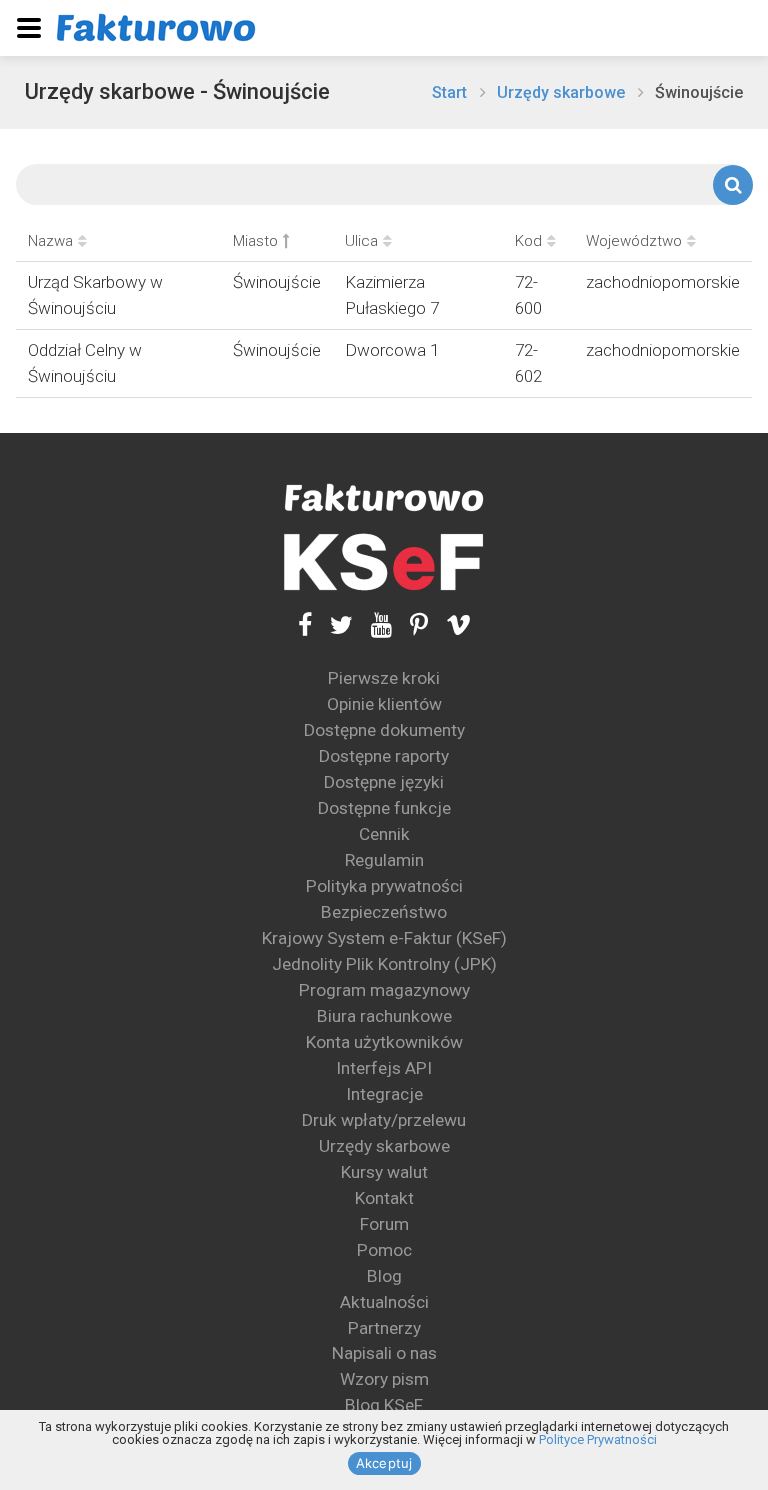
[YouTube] (372, 624)
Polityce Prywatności (598, 1439)
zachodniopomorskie (663, 282)
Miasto (255, 241)
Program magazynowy (384, 990)
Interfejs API (384, 1068)
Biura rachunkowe (384, 1016)
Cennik (384, 834)
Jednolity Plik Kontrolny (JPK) (384, 964)
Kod (528, 241)
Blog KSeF (384, 1405)
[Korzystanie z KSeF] (384, 562)
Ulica (361, 241)
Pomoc (384, 1250)
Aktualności (384, 1302)
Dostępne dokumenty (384, 730)
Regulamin (384, 860)
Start (449, 92)
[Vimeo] (449, 624)
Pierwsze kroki (384, 678)
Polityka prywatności (384, 886)
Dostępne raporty (384, 756)
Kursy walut (384, 1172)
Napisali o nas (384, 1353)
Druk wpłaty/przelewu (384, 1120)
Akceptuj (384, 1463)
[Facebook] (305, 624)
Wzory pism (384, 1379)
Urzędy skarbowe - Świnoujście (177, 91)
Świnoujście (699, 92)
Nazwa (50, 241)
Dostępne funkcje (384, 808)
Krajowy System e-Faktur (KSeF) (384, 938)
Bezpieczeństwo (384, 912)
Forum (384, 1224)
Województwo (634, 241)
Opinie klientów (384, 704)
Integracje (384, 1094)
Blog (384, 1276)
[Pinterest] (410, 624)
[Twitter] (332, 624)
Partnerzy (384, 1328)
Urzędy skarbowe (561, 92)
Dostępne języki (384, 782)
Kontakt (384, 1198)
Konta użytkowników (384, 1042)
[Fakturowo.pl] (156, 27)
